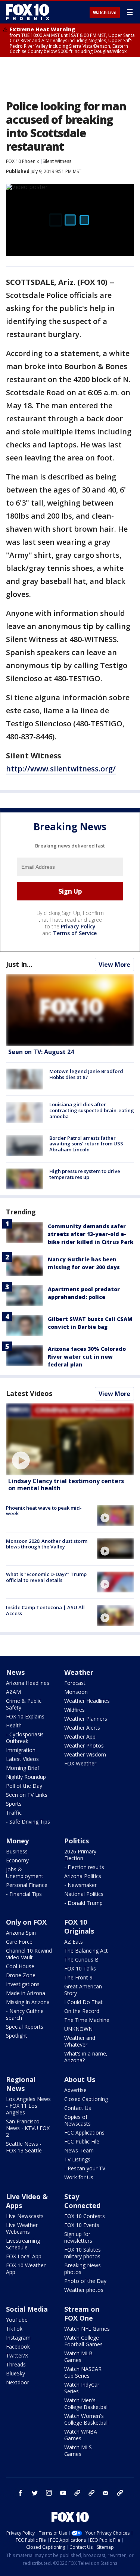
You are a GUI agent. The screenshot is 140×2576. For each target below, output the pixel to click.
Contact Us (78, 2108)
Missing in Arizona (28, 2002)
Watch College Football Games (83, 2341)
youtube (63, 2493)
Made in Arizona (26, 1993)
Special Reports (25, 2027)
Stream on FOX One (82, 2314)
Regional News (21, 2084)
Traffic (14, 1813)
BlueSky (15, 2373)
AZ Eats (74, 1942)
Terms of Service (75, 933)
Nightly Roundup (26, 1777)
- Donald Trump (83, 1903)
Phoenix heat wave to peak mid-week (44, 1511)
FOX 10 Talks (80, 1968)
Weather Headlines (87, 1701)
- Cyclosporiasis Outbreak (25, 1738)
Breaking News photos (83, 2269)
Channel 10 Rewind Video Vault (29, 1954)
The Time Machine (87, 2020)
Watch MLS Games (78, 2451)
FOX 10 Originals (79, 1927)
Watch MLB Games (78, 2357)
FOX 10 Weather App (26, 2269)
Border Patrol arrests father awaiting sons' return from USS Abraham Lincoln (86, 1144)
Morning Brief (23, 1768)
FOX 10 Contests (85, 2216)
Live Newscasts (25, 2216)
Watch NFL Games (87, 2329)
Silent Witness (57, 161)
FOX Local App (24, 2256)
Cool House (20, 1966)
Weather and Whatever (80, 2041)
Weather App (80, 1737)
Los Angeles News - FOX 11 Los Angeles (28, 2106)
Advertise (75, 2090)
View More (114, 965)
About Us (80, 2079)
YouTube (17, 2320)
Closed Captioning (86, 2099)
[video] (70, 1439)
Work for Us (79, 2177)
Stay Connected (82, 2201)
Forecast (75, 1683)
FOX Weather (80, 1763)
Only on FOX (26, 1922)
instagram (49, 2493)
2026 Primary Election (80, 1855)
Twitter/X (17, 2355)
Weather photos (84, 2290)
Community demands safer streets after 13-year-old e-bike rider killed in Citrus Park (91, 1234)
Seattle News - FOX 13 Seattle (24, 2147)
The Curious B (81, 1959)
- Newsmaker (80, 1885)
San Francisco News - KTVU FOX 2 (28, 2128)
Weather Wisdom (85, 1754)
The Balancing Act (86, 1951)
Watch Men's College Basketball (86, 2404)
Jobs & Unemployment (25, 1873)
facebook (21, 2493)
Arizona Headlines (28, 1683)
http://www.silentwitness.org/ (61, 769)
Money (17, 1841)
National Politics (84, 1894)
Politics (77, 1841)
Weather (79, 1672)
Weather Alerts (82, 1728)
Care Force (19, 1942)
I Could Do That (83, 2002)
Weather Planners (86, 1719)
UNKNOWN (78, 2029)
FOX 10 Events (82, 2225)
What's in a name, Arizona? (86, 2057)
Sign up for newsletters (78, 2237)
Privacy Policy (78, 926)
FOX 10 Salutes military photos (83, 2253)
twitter (35, 2493)
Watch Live (105, 13)
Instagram (18, 2338)
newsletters (120, 2493)
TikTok (14, 2329)
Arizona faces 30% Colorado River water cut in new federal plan (87, 1357)
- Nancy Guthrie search (25, 2014)
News (15, 1672)
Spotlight (17, 2036)
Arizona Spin (21, 1933)
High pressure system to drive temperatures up (85, 1174)
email (106, 2493)
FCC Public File (82, 2141)
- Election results (84, 1867)
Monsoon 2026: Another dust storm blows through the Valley (47, 1544)
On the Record (82, 2011)
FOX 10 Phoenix (22, 161)
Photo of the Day (85, 2281)
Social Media (27, 2309)
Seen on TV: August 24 (41, 1052)
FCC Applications (84, 2132)
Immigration (21, 1750)
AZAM (13, 1692)
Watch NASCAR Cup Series (83, 2372)
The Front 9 (78, 1977)
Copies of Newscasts (77, 2120)
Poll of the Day (24, 1786)
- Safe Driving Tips (28, 1822)
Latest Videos (29, 1393)
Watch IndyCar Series (82, 2388)
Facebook (18, 2347)
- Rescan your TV (85, 2168)
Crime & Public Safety (24, 1704)
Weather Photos (84, 1745)
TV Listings (77, 2159)
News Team (79, 2150)
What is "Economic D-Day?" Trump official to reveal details (46, 1577)
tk (77, 2493)
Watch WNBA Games (81, 2435)
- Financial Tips (24, 1894)
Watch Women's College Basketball (86, 2419)
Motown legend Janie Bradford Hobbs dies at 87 (86, 1074)
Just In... (19, 964)
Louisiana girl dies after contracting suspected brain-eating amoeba (92, 1110)
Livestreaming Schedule (23, 2244)
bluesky (91, 2493)
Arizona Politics (83, 1876)
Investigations (23, 1984)
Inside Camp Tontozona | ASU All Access (45, 1610)
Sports (14, 1804)
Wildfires (74, 1710)
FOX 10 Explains (25, 1716)
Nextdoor (18, 2382)
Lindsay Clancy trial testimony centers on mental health (66, 1484)
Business (17, 1851)
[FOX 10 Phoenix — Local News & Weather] (28, 12)
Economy (17, 1860)
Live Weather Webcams (22, 2228)
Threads (16, 2364)
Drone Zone (21, 1975)
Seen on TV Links (27, 1795)
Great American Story (83, 1990)
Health (14, 1725)
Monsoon (76, 1692)
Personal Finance (27, 1885)
